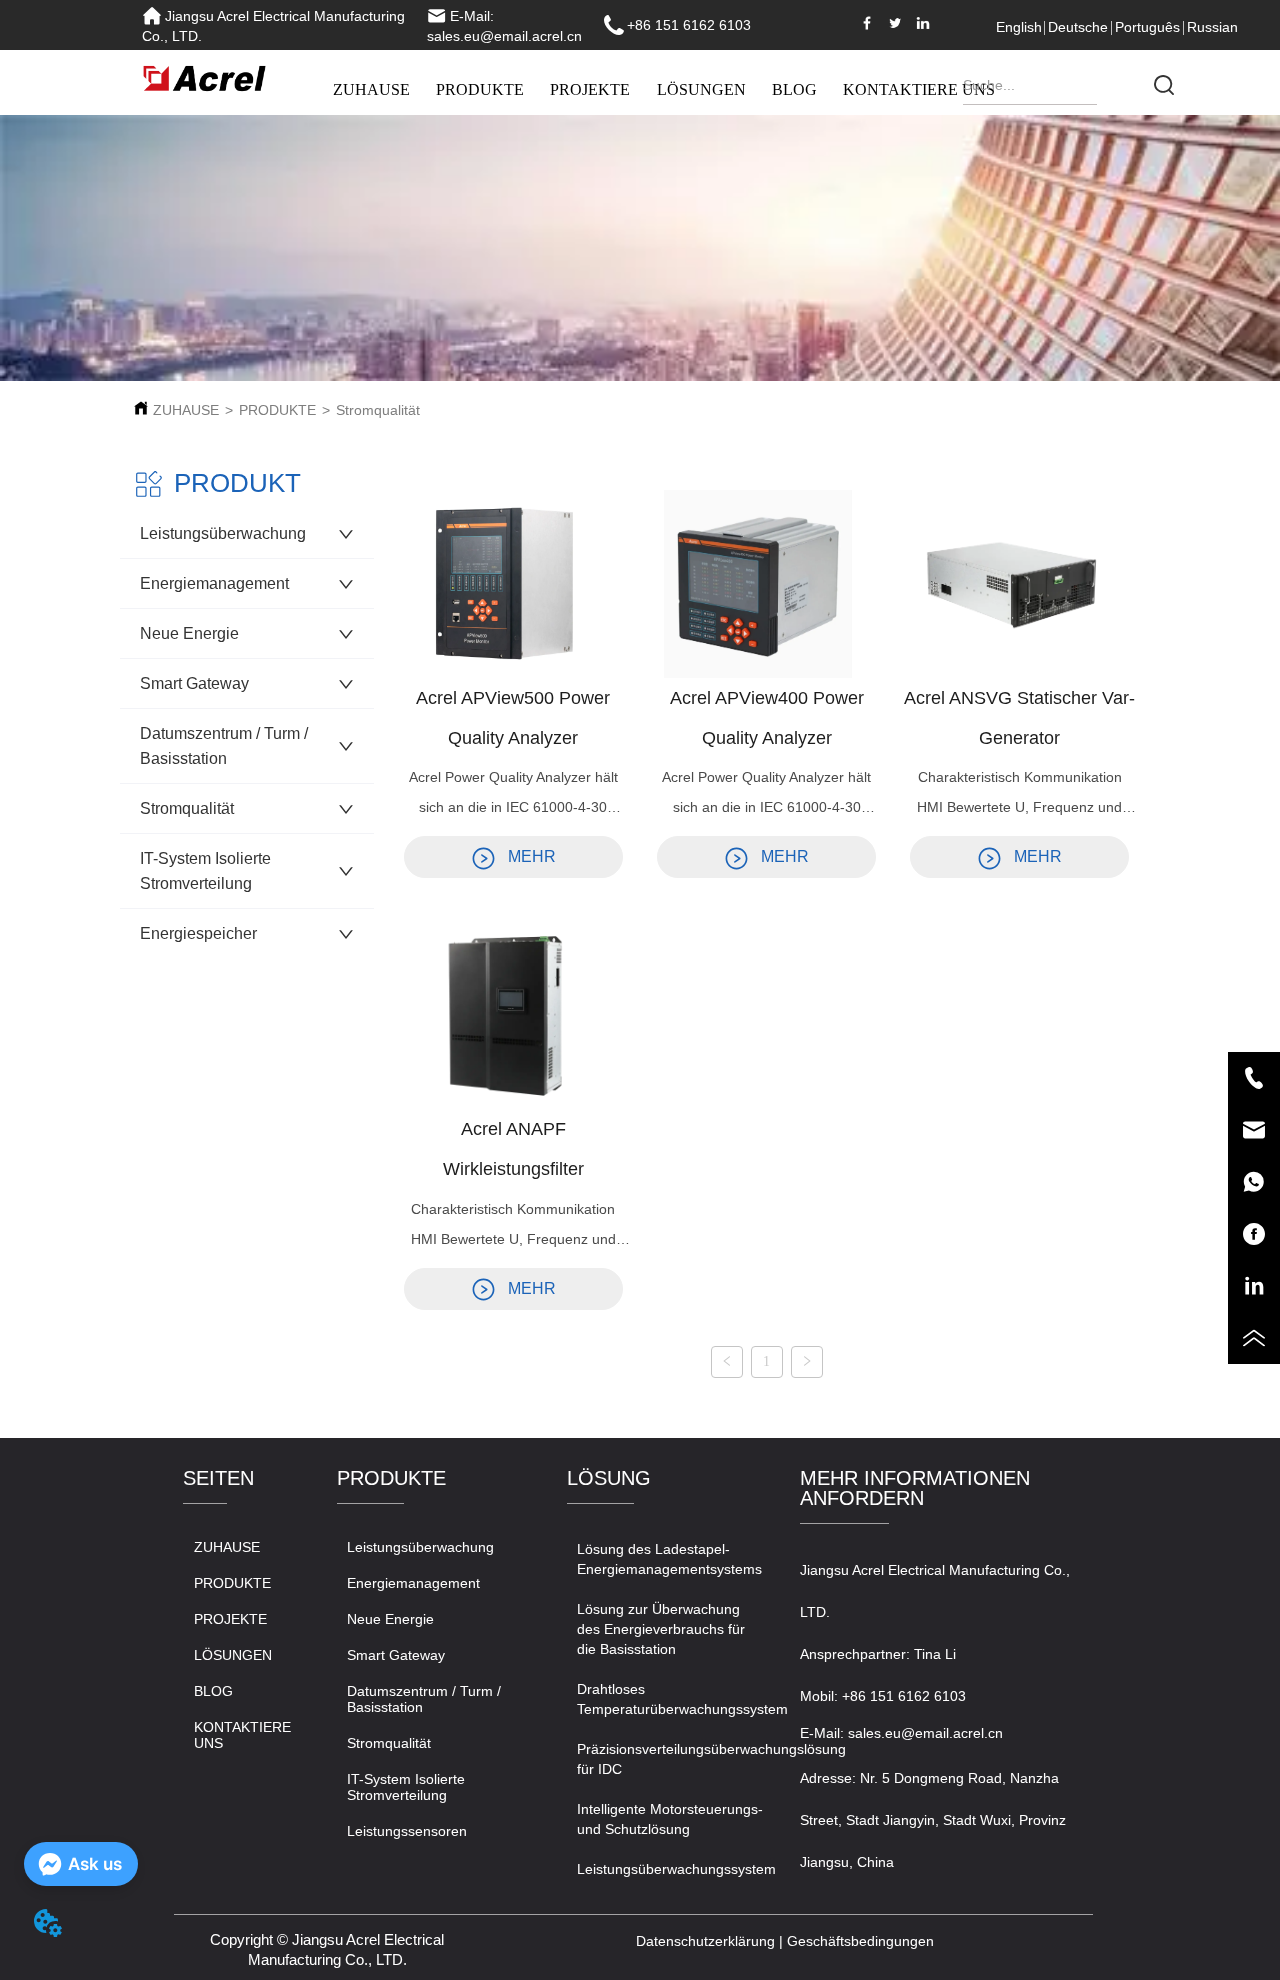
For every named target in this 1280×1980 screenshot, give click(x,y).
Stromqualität (378, 410)
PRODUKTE (480, 89)
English (1019, 27)
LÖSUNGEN (701, 89)
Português (1147, 27)
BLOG (794, 89)
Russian (1212, 27)
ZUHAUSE (371, 89)
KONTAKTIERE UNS (919, 89)
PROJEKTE (590, 89)
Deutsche (1078, 27)
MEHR (532, 856)
